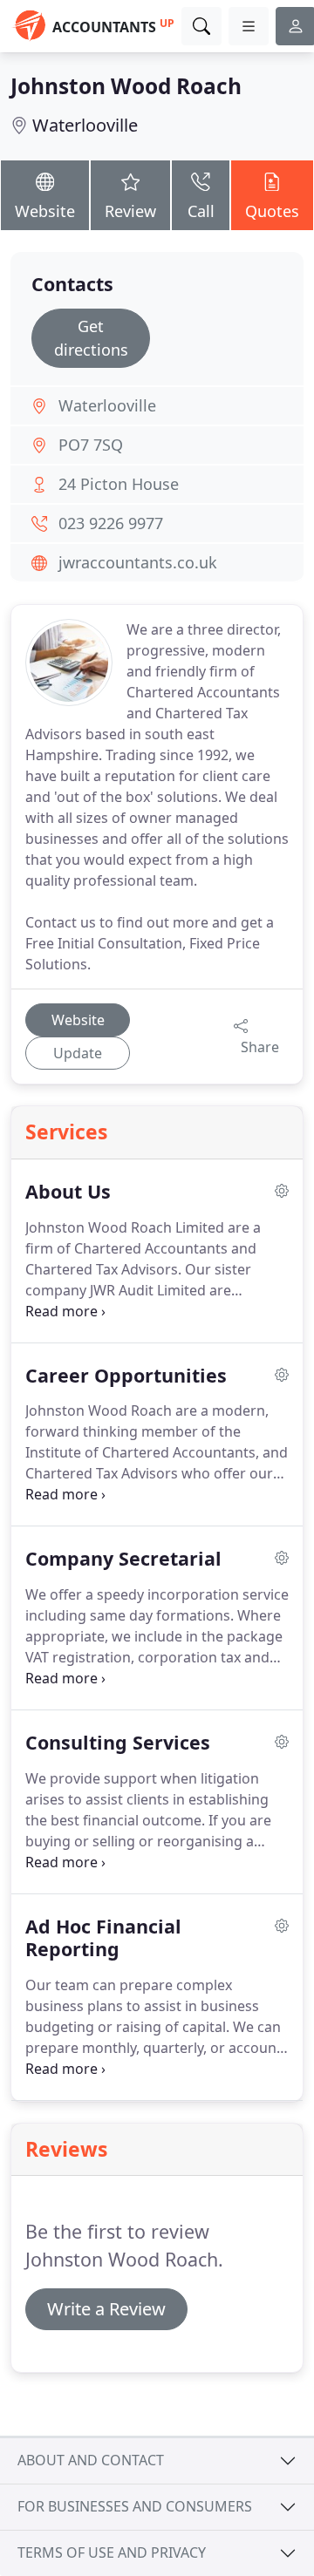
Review (130, 211)
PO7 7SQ (91, 445)
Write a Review (106, 2309)
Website (45, 211)
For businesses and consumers (135, 2506)
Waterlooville (85, 125)
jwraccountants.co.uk (138, 562)
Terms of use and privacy (112, 2552)
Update (78, 1053)
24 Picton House (119, 484)
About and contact (91, 2460)
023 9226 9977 (111, 523)
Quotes (272, 211)
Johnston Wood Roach (126, 86)
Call (201, 211)
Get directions (91, 338)
